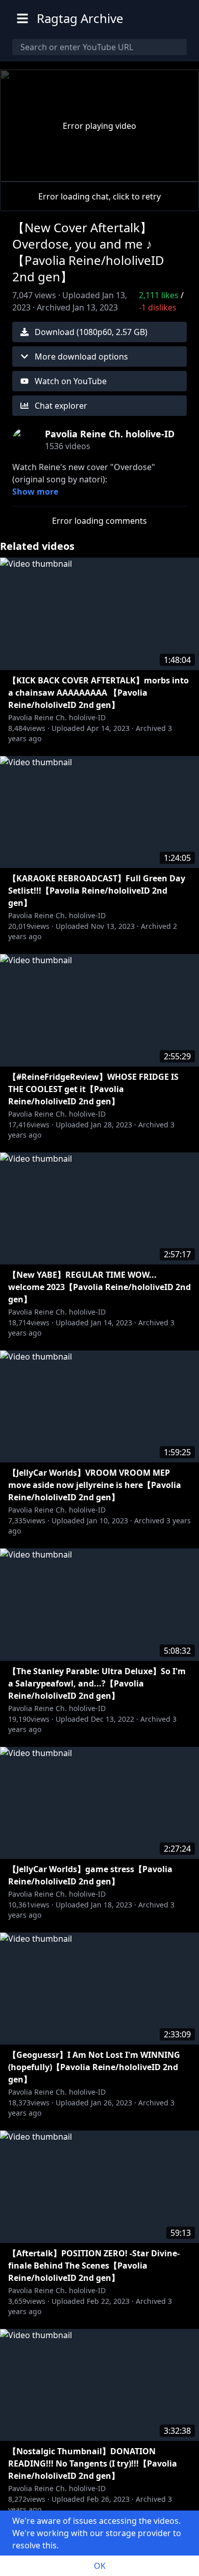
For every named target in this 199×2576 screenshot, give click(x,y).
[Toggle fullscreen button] (175, 171)
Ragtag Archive (80, 18)
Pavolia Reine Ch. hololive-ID (57, 717)
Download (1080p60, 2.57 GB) (91, 332)
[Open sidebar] (22, 18)
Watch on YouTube (71, 381)
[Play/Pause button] (24, 171)
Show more (35, 492)
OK (100, 2566)
